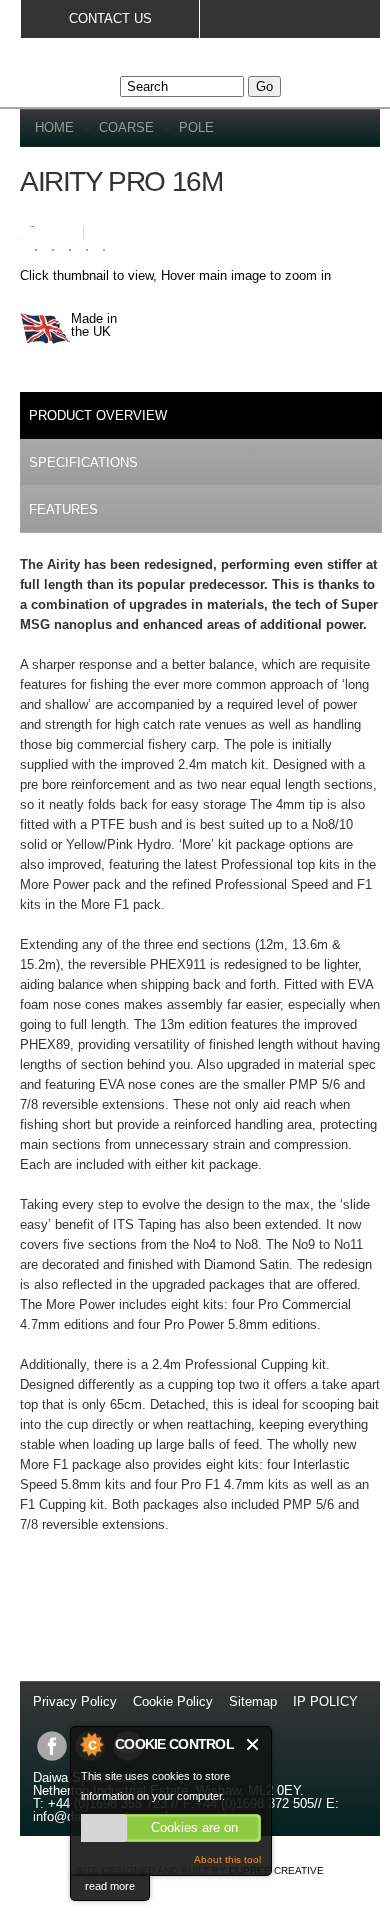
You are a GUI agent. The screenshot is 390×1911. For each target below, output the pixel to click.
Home (54, 127)
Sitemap (253, 1701)
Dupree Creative (276, 1870)
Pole (196, 127)
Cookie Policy (173, 1701)
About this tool (227, 1859)
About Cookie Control (91, 1744)
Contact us (110, 18)
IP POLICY (325, 1701)
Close (253, 1744)
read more (110, 1886)
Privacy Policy (77, 1701)
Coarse (126, 127)
